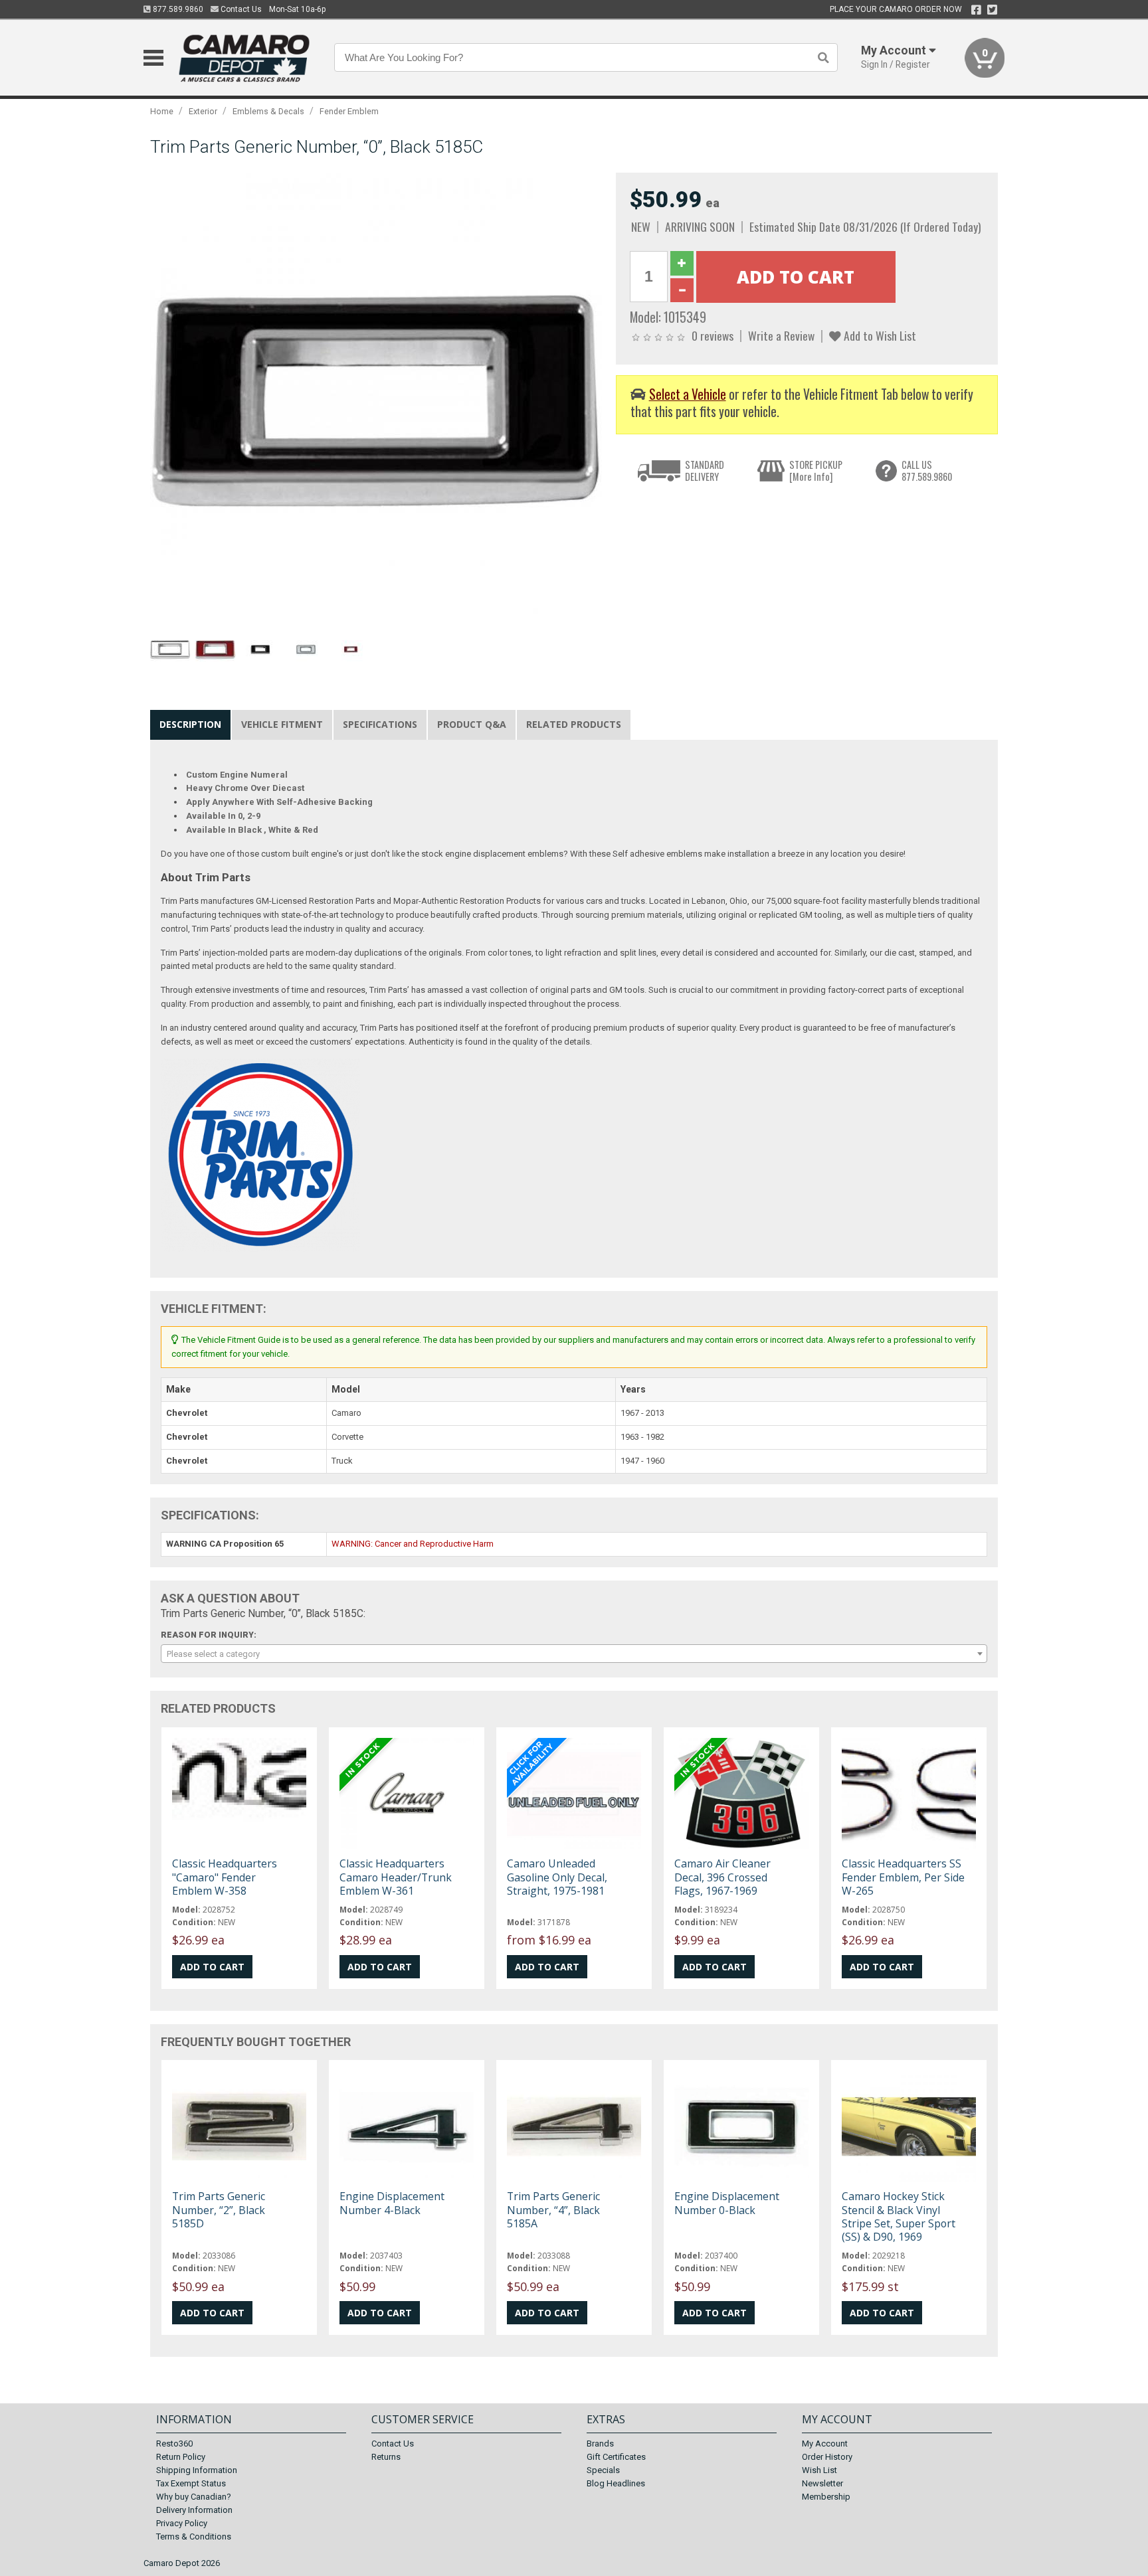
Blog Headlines (616, 2483)
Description (190, 724)
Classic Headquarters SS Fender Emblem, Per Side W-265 (903, 1877)
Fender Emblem (349, 111)
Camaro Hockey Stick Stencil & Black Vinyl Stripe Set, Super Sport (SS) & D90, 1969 (899, 2216)
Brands (600, 2444)
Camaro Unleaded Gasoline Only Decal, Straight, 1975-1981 (557, 1877)
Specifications (380, 724)
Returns (386, 2457)
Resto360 (174, 2444)
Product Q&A (472, 724)
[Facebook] (976, 10)
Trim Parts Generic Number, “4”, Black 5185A (553, 2209)
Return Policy (181, 2457)
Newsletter (822, 2483)
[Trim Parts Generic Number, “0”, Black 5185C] (376, 398)
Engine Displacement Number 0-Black (727, 2203)
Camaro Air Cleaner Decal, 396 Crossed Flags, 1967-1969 (722, 1877)
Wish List (819, 2470)
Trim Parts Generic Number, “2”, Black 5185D (219, 2209)
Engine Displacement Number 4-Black (392, 2203)
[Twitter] (992, 10)
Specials (603, 2470)
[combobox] (574, 1654)
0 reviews (713, 335)
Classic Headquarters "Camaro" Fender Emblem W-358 (225, 1877)
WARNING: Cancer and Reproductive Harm (413, 1544)
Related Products (574, 724)
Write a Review (781, 335)
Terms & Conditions (194, 2536)
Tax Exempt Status (191, 2483)
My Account (825, 2444)
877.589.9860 (177, 9)
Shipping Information (197, 2470)
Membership (826, 2497)
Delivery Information (194, 2510)
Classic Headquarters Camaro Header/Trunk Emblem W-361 (396, 1877)
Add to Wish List (879, 335)
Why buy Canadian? (194, 2497)
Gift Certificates (616, 2457)
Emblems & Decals (268, 111)
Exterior (203, 111)
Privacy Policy (182, 2523)
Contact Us (240, 9)
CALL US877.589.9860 (927, 471)
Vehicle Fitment (282, 724)
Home (162, 111)
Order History (827, 2457)
